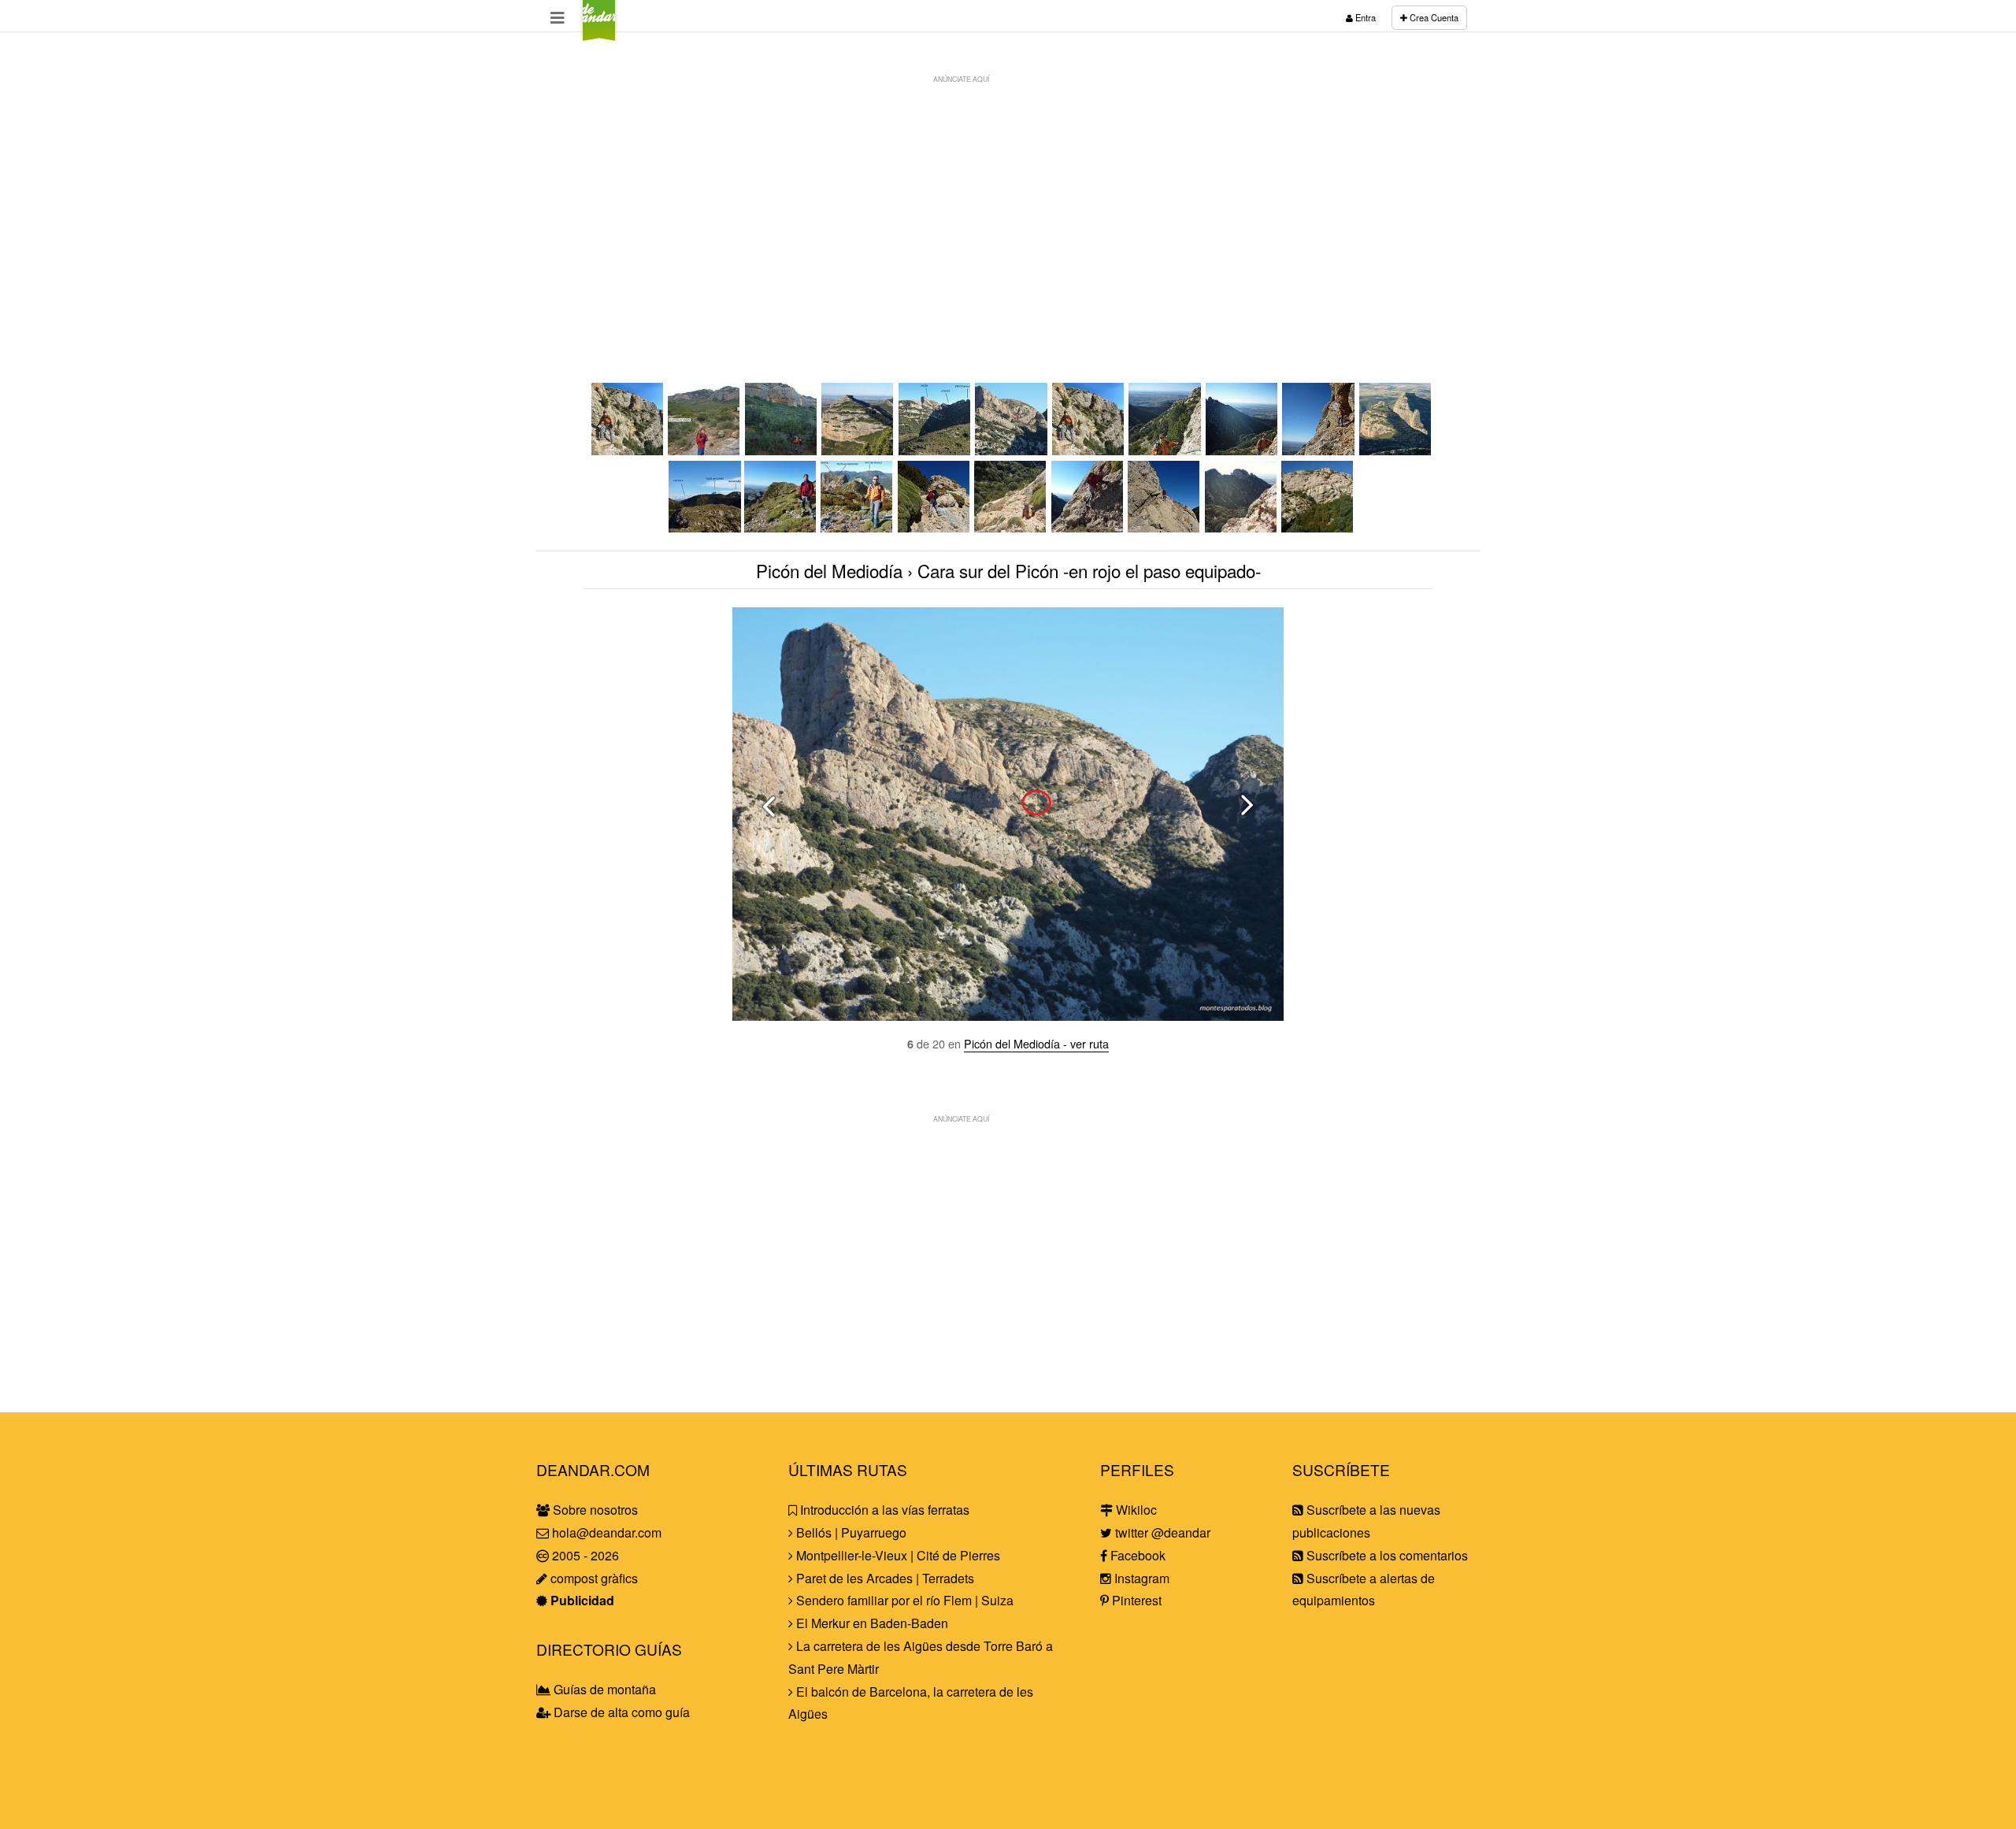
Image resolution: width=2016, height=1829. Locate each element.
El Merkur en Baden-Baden (871, 1623)
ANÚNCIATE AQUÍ (961, 79)
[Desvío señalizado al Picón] (705, 450)
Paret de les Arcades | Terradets (884, 1578)
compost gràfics (593, 1578)
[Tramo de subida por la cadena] (1165, 450)
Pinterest (1135, 1600)
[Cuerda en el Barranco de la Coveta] (782, 450)
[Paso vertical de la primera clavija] (935, 527)
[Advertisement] (1008, 202)
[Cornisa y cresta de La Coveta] (1242, 527)
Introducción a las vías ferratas (883, 1510)
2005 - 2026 (584, 1555)
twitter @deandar (1161, 1532)
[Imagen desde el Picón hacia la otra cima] (781, 527)
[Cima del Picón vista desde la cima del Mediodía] (704, 527)
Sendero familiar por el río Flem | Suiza (903, 1600)
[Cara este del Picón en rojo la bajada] (1318, 527)
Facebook (1136, 1555)
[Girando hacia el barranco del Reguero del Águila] (936, 450)
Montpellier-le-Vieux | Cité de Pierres (897, 1555)
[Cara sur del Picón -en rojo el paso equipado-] (1012, 450)
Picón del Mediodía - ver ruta (1036, 1043)
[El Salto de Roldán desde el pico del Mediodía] (1396, 450)
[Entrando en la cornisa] (1165, 527)
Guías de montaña (603, 1689)
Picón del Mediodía (829, 570)
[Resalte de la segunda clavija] (1088, 527)
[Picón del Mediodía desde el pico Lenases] (858, 527)
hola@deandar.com (607, 1532)
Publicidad (581, 1600)
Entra (1364, 17)
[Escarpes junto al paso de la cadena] (628, 450)
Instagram (1140, 1578)
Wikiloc (1135, 1510)
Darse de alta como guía (620, 1712)
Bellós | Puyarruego (850, 1532)
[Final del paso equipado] (1319, 450)
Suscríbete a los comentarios (1386, 1555)
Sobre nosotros (594, 1510)
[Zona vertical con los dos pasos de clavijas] (1011, 527)
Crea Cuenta (1433, 17)
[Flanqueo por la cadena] (1243, 450)
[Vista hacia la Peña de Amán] (858, 450)
